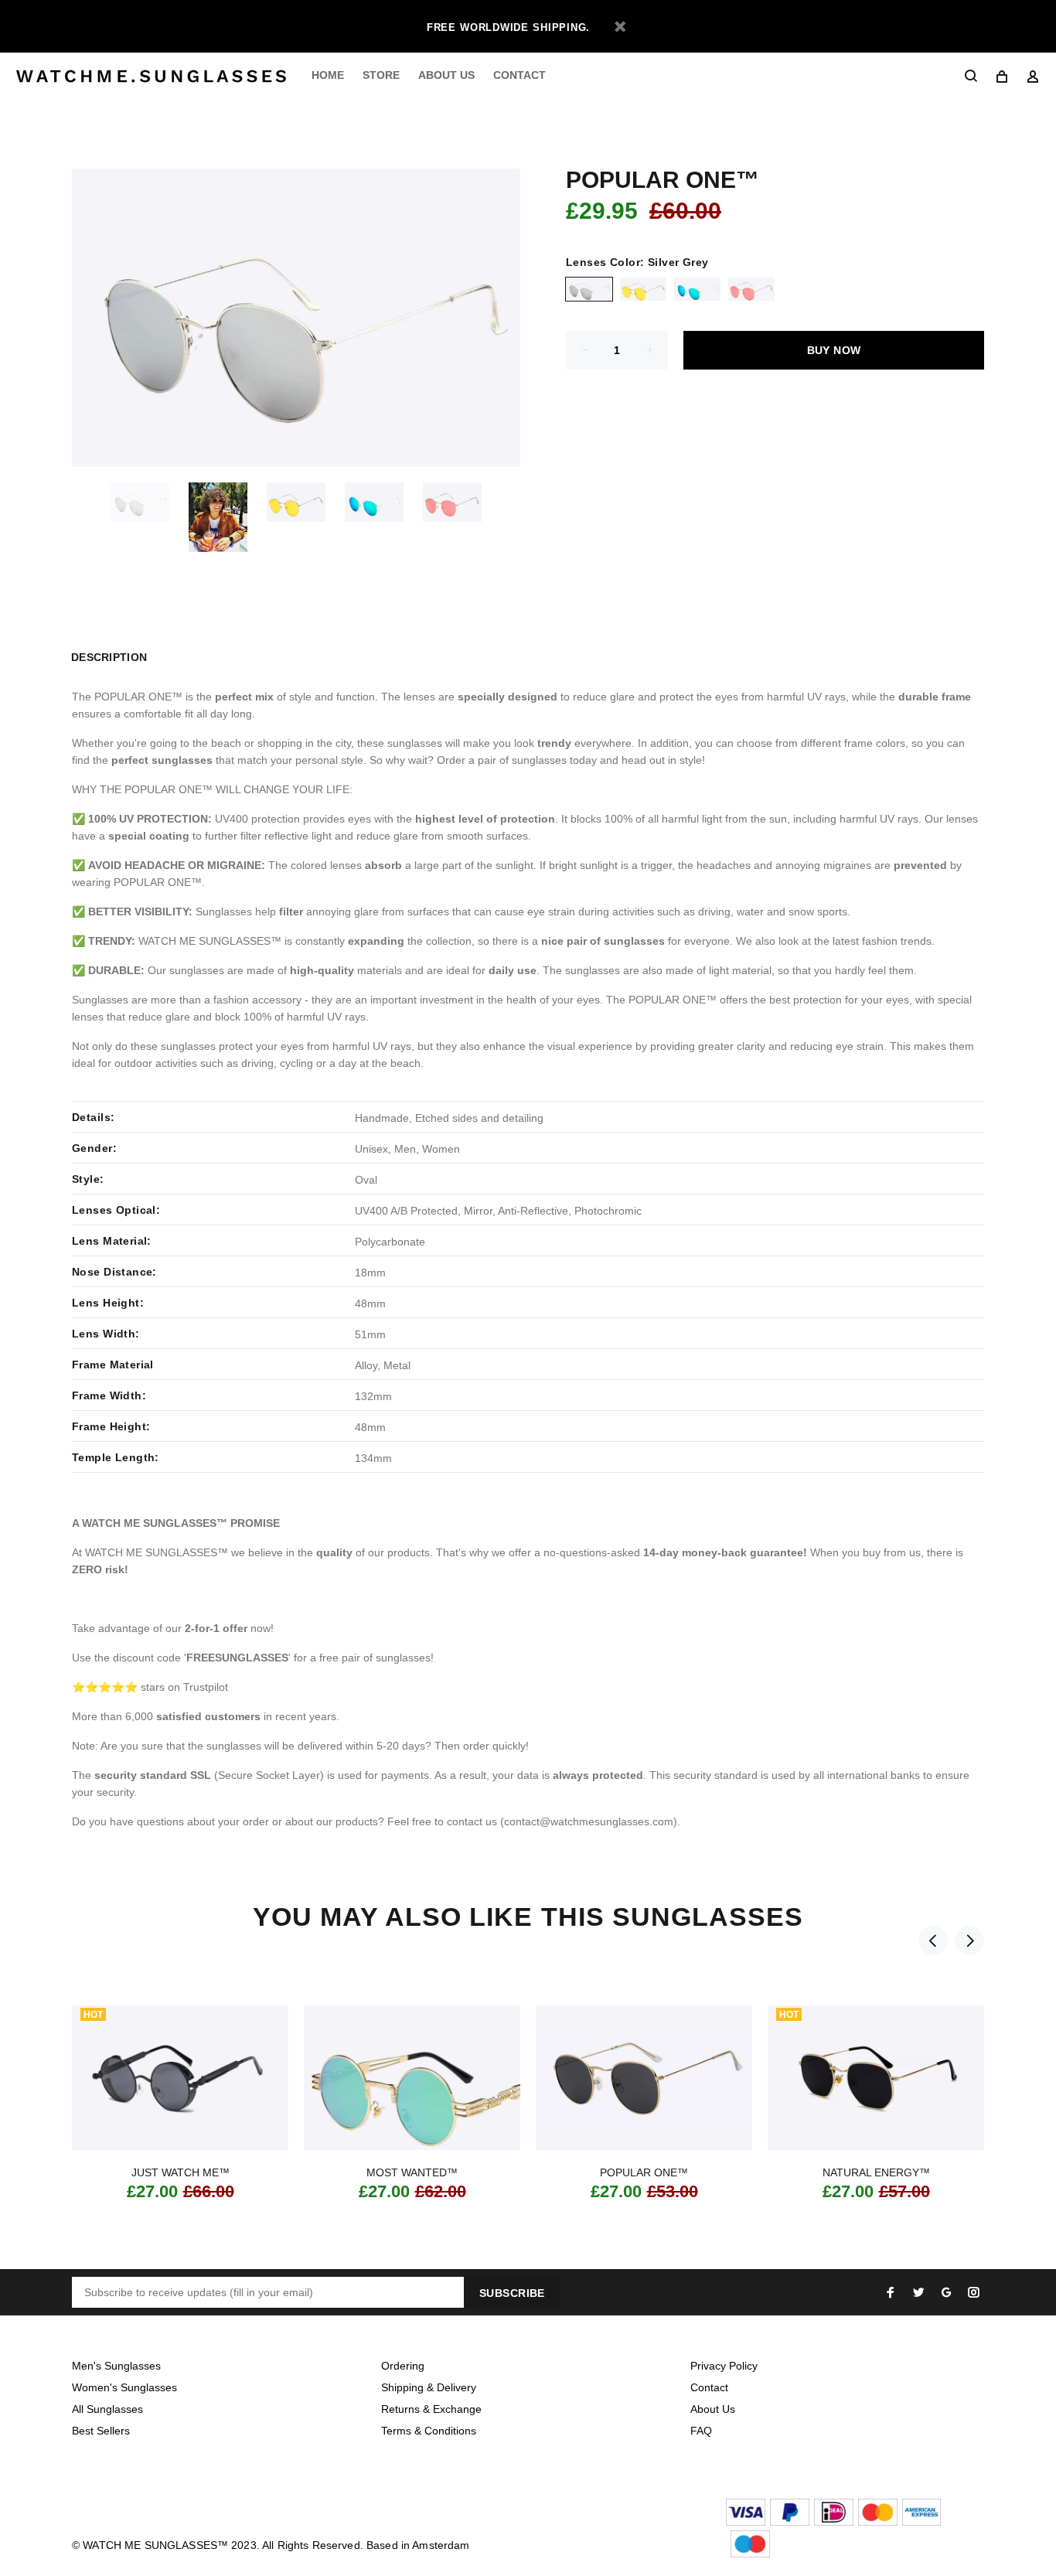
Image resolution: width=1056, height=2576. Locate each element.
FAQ (701, 2431)
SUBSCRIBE (512, 2293)
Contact (709, 2387)
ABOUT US (446, 75)
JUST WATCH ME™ (181, 2172)
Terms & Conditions (429, 2431)
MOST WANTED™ (412, 2172)
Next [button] (969, 1941)
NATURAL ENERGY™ (876, 2172)
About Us (713, 2409)
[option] (150, 502)
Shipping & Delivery (429, 2387)
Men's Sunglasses (116, 2366)
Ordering (403, 2366)
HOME (328, 75)
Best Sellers (101, 2431)
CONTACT (519, 75)
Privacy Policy (724, 2366)
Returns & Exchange (431, 2409)
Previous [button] (933, 1941)
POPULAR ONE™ (644, 2172)
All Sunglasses (107, 2409)
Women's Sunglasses (124, 2387)
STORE (381, 75)
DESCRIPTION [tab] (109, 657)
